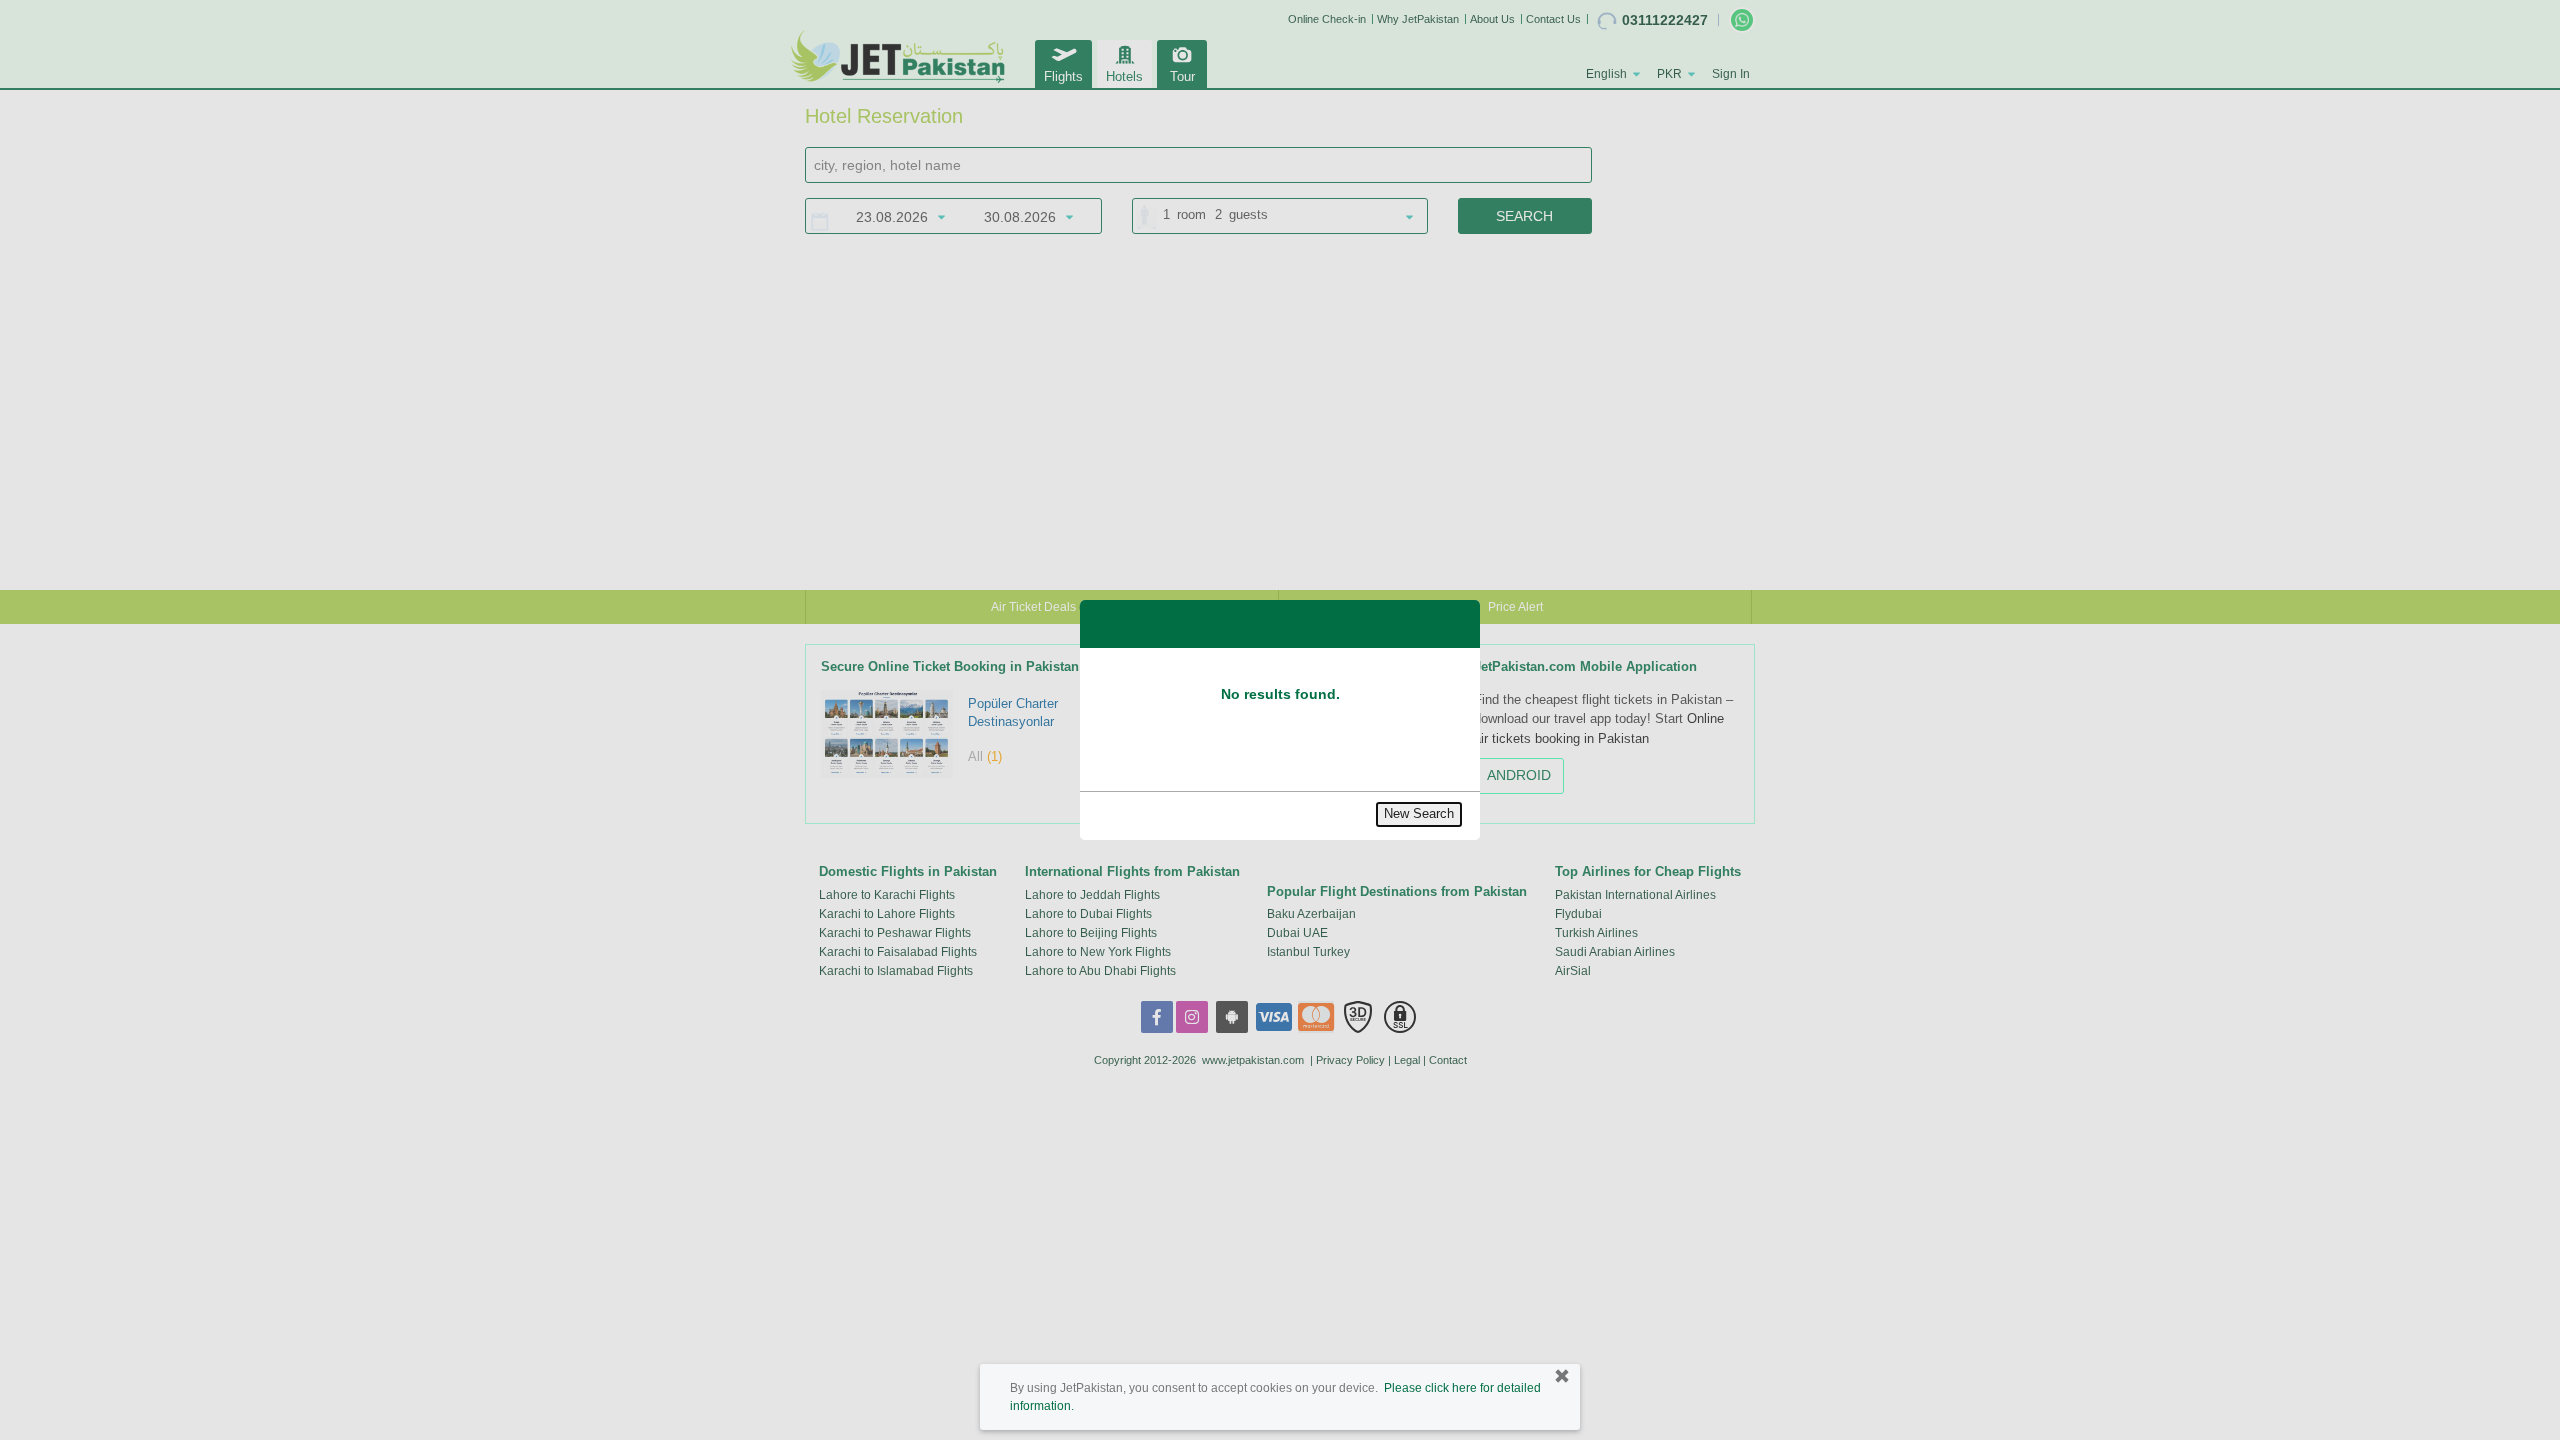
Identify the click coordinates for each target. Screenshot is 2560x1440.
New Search (1419, 813)
